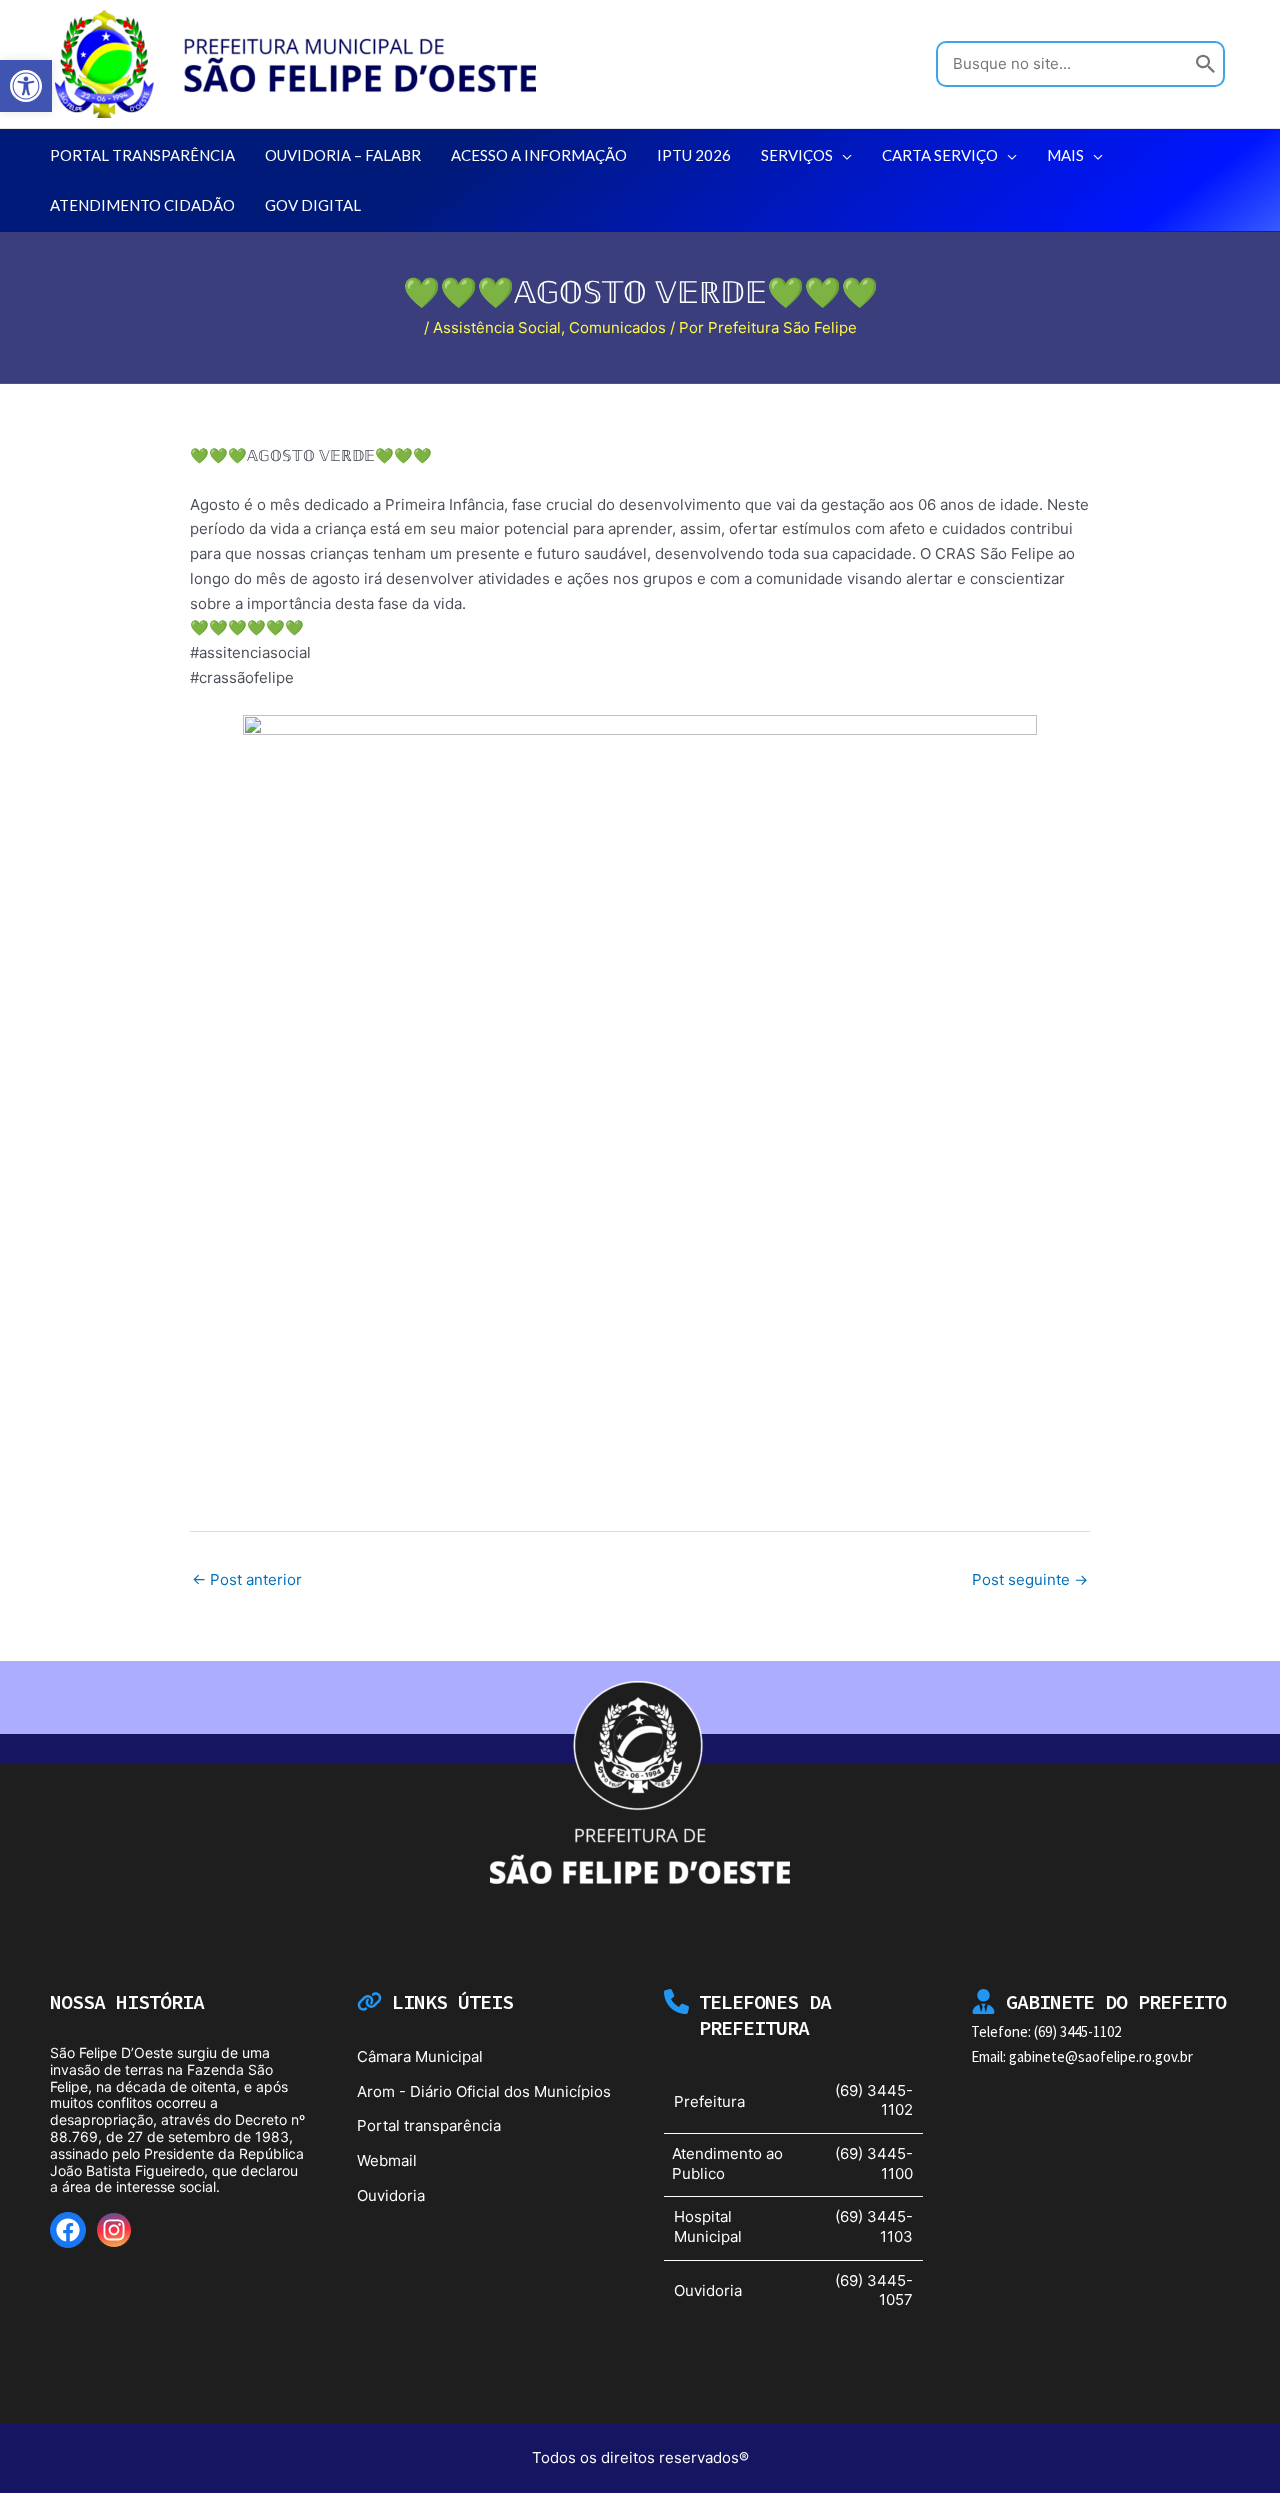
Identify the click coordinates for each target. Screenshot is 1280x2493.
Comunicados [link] (617, 327)
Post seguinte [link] (1030, 1579)
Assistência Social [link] (497, 327)
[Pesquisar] (1206, 64)
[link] (26, 86)
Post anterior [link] (247, 1579)
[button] (842, 155)
